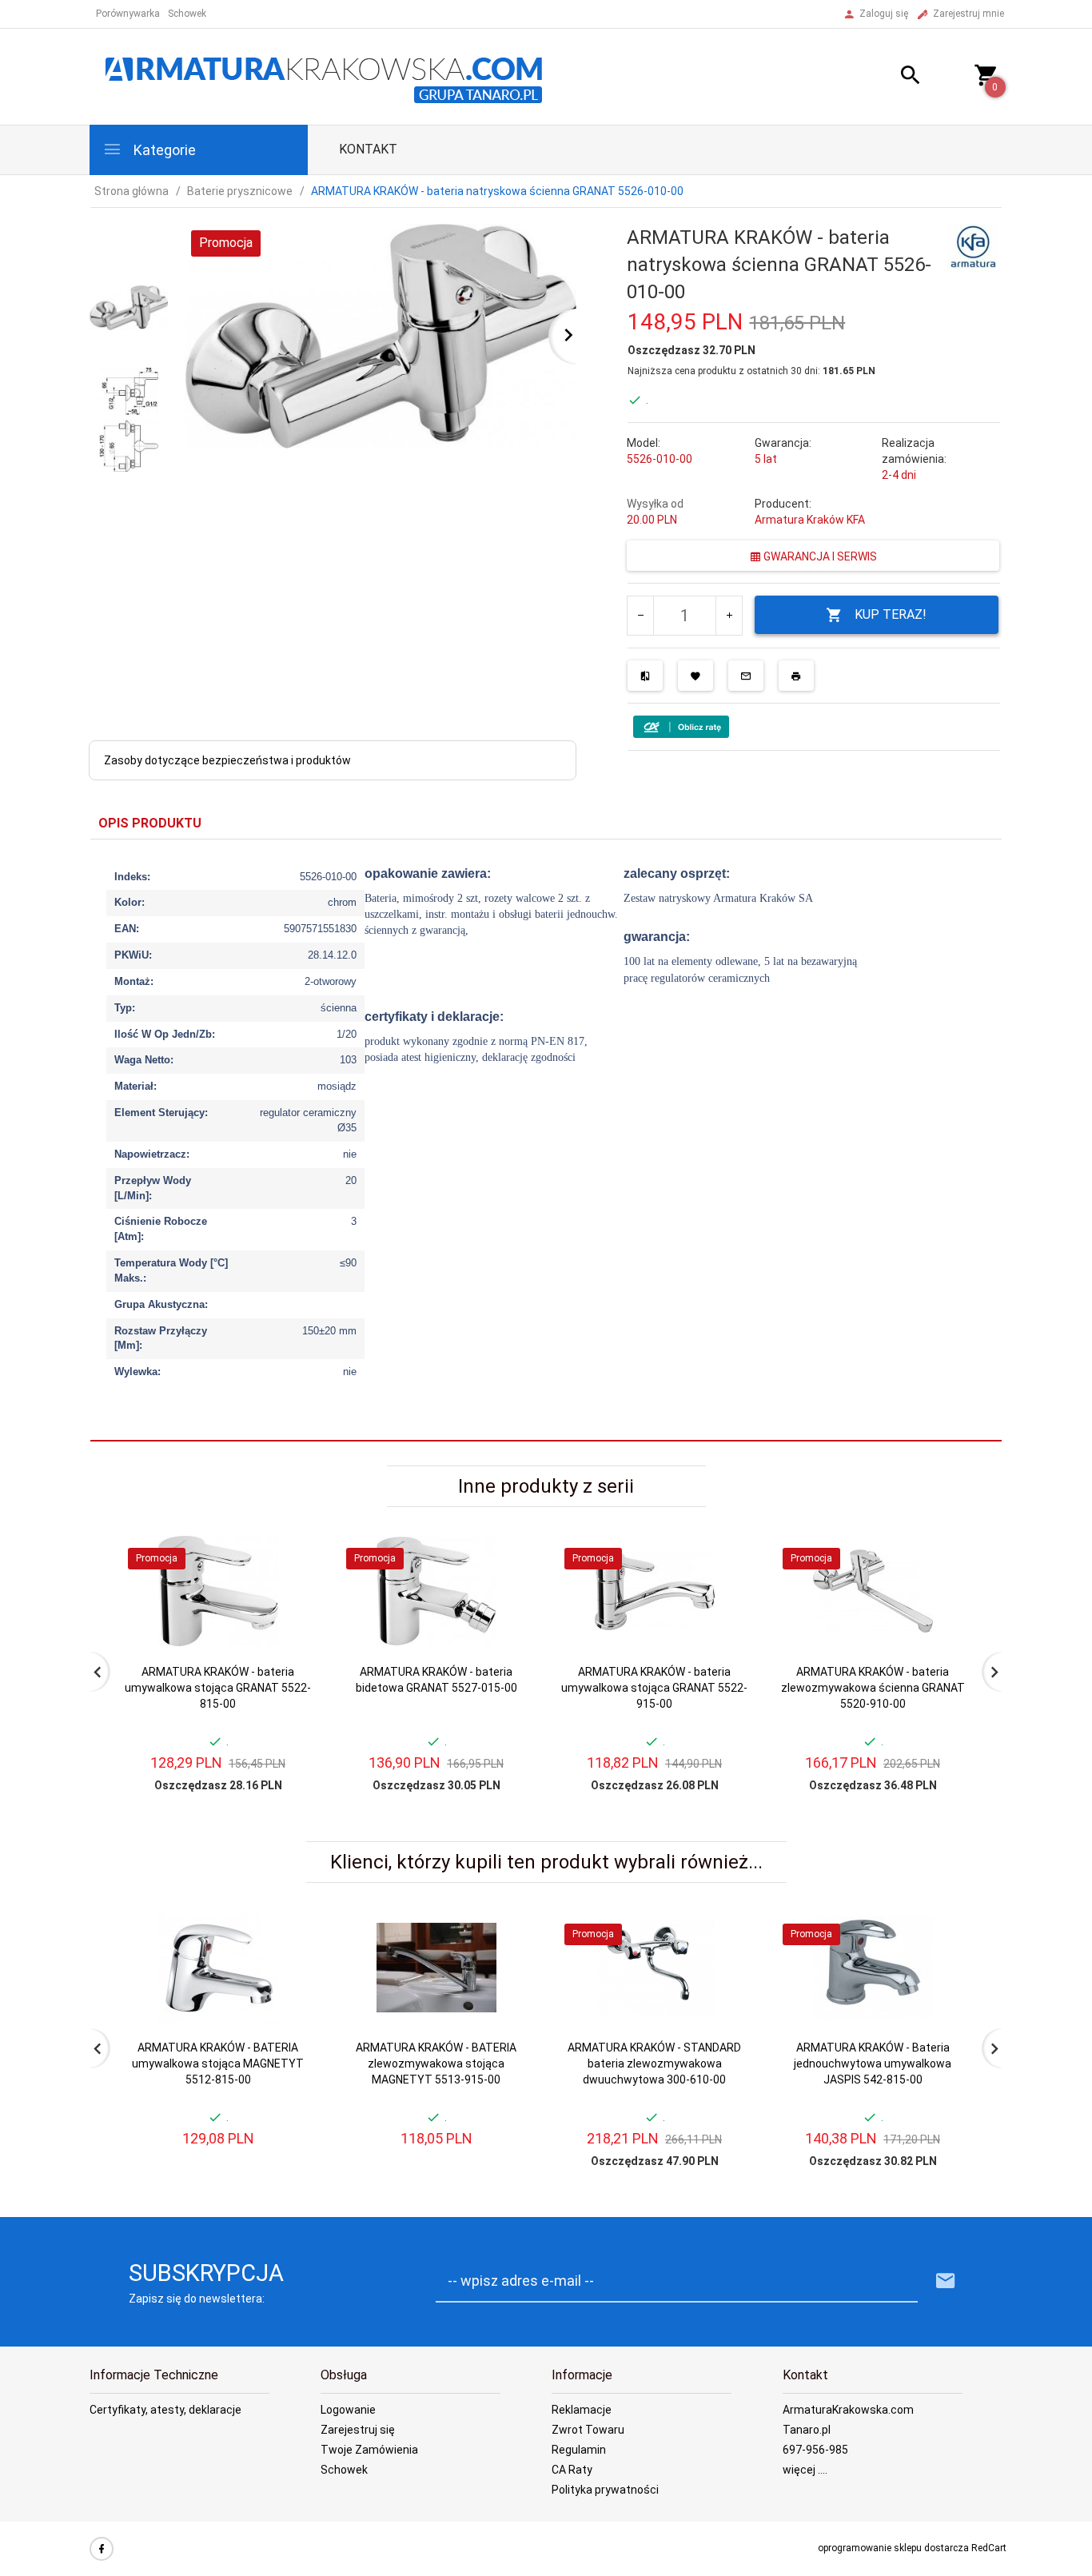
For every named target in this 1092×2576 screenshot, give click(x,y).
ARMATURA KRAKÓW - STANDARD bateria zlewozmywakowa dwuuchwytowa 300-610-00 (654, 2064)
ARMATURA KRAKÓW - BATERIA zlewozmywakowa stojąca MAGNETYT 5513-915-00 (436, 2064)
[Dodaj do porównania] (645, 676)
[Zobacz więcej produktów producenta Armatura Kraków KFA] (972, 246)
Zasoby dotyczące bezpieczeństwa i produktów (227, 760)
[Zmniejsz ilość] (641, 616)
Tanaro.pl (807, 2430)
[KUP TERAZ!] (289, 1624)
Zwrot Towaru (588, 2430)
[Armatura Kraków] (329, 76)
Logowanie (348, 2410)
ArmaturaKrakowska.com (848, 2410)
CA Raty (572, 2470)
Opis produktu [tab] (150, 823)
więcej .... (805, 2470)
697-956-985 (815, 2450)
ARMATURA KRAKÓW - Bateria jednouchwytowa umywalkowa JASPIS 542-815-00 (873, 2064)
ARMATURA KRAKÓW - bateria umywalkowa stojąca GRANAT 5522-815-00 (218, 1688)
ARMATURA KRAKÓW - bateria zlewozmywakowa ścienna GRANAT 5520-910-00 (873, 1688)
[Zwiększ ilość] (729, 616)
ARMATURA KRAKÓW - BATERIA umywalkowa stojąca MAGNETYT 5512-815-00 (218, 2064)
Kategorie (163, 150)
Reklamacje (582, 2410)
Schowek (344, 2470)
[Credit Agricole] (681, 726)
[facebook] (102, 2549)
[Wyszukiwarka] (891, 77)
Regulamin (579, 2450)
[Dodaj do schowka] (695, 676)
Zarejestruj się (358, 2430)
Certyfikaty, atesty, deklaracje (165, 2410)
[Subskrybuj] (946, 2281)
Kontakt (368, 149)
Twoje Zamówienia (369, 2450)
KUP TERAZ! (891, 614)
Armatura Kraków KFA (810, 520)
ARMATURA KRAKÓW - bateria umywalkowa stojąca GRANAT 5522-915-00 (654, 1688)
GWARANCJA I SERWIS (819, 556)
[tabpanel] (546, 1140)
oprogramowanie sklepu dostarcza (893, 2548)
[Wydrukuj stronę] (796, 676)
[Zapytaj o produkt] (746, 676)
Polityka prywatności (605, 2490)
